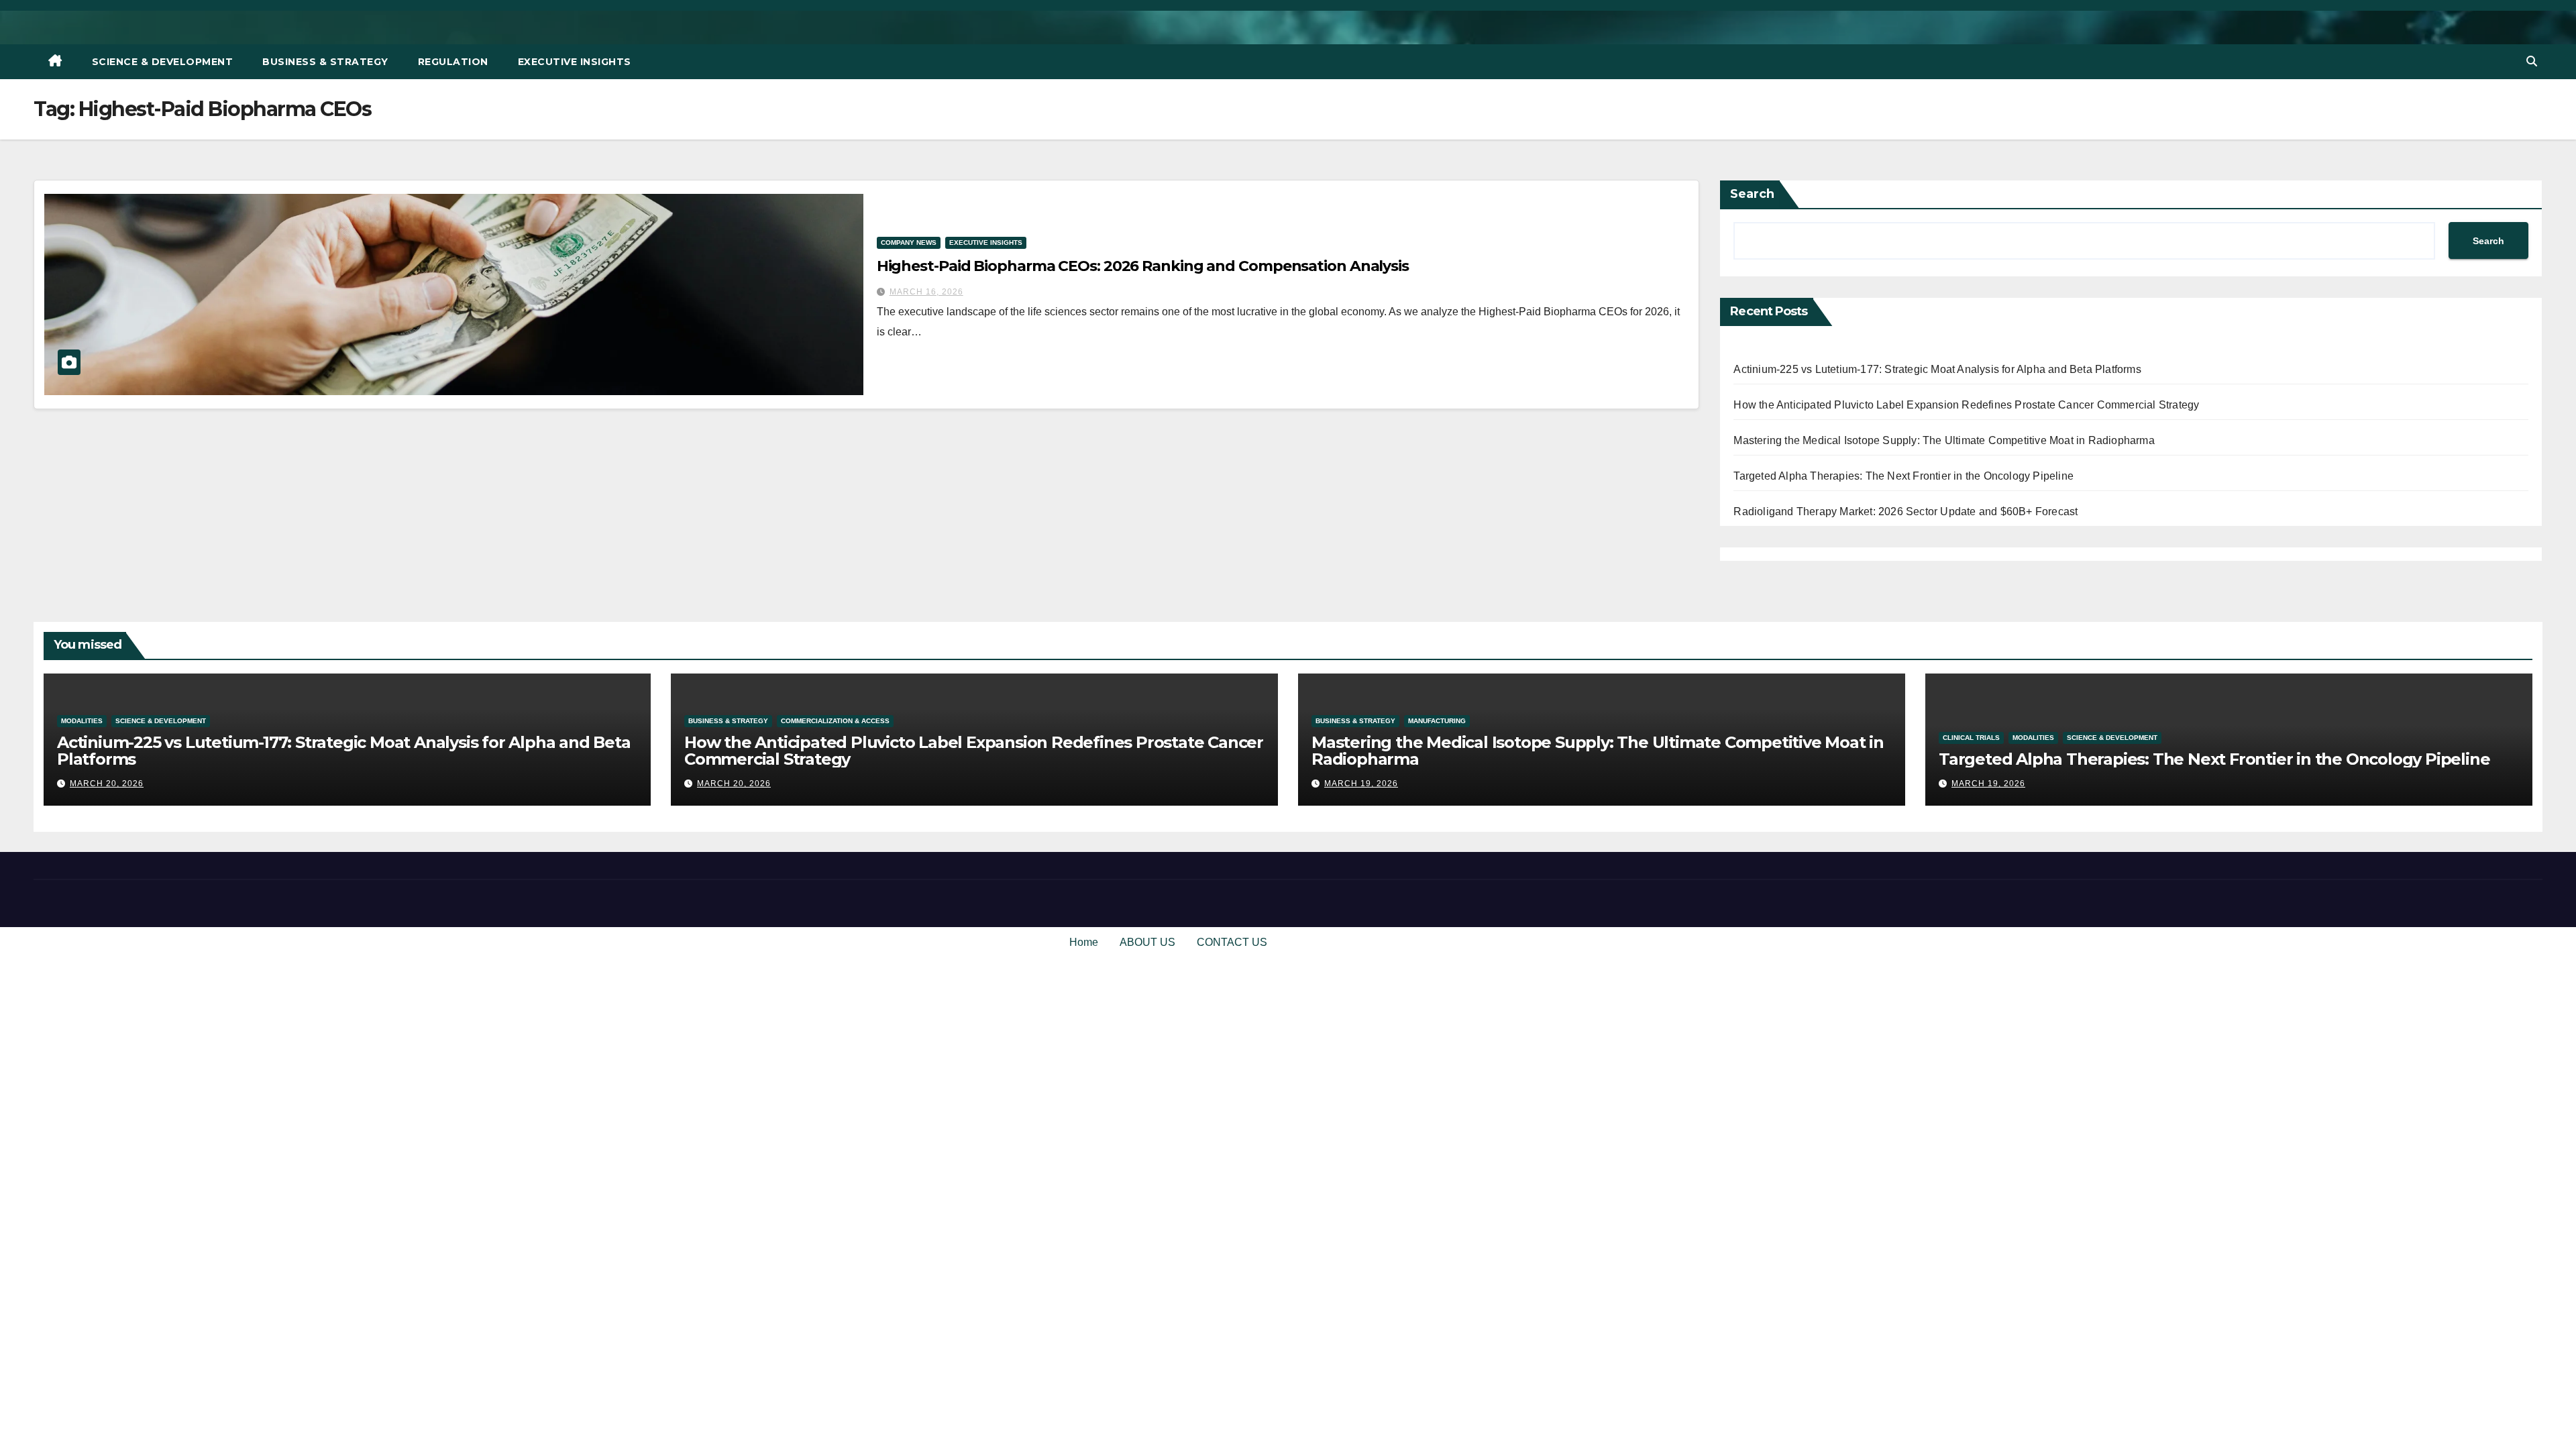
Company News (909, 243)
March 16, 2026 (926, 292)
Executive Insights (575, 62)
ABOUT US (1147, 942)
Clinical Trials (1971, 738)
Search (1752, 194)
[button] (2532, 61)
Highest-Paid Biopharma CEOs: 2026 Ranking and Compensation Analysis (1143, 266)
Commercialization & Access (835, 721)
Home (1084, 942)
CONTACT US (1232, 942)
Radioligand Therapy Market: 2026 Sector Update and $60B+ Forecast (1906, 512)
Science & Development (163, 62)
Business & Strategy (325, 62)
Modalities (82, 721)
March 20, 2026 (107, 784)
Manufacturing (1437, 721)
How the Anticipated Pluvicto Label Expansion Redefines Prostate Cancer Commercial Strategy (1966, 405)
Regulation (453, 62)
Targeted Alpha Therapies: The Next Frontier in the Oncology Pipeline (1903, 476)
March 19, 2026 (1361, 784)
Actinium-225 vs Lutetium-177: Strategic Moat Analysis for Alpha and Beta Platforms (1937, 369)
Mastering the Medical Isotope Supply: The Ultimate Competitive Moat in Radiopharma (1944, 440)
